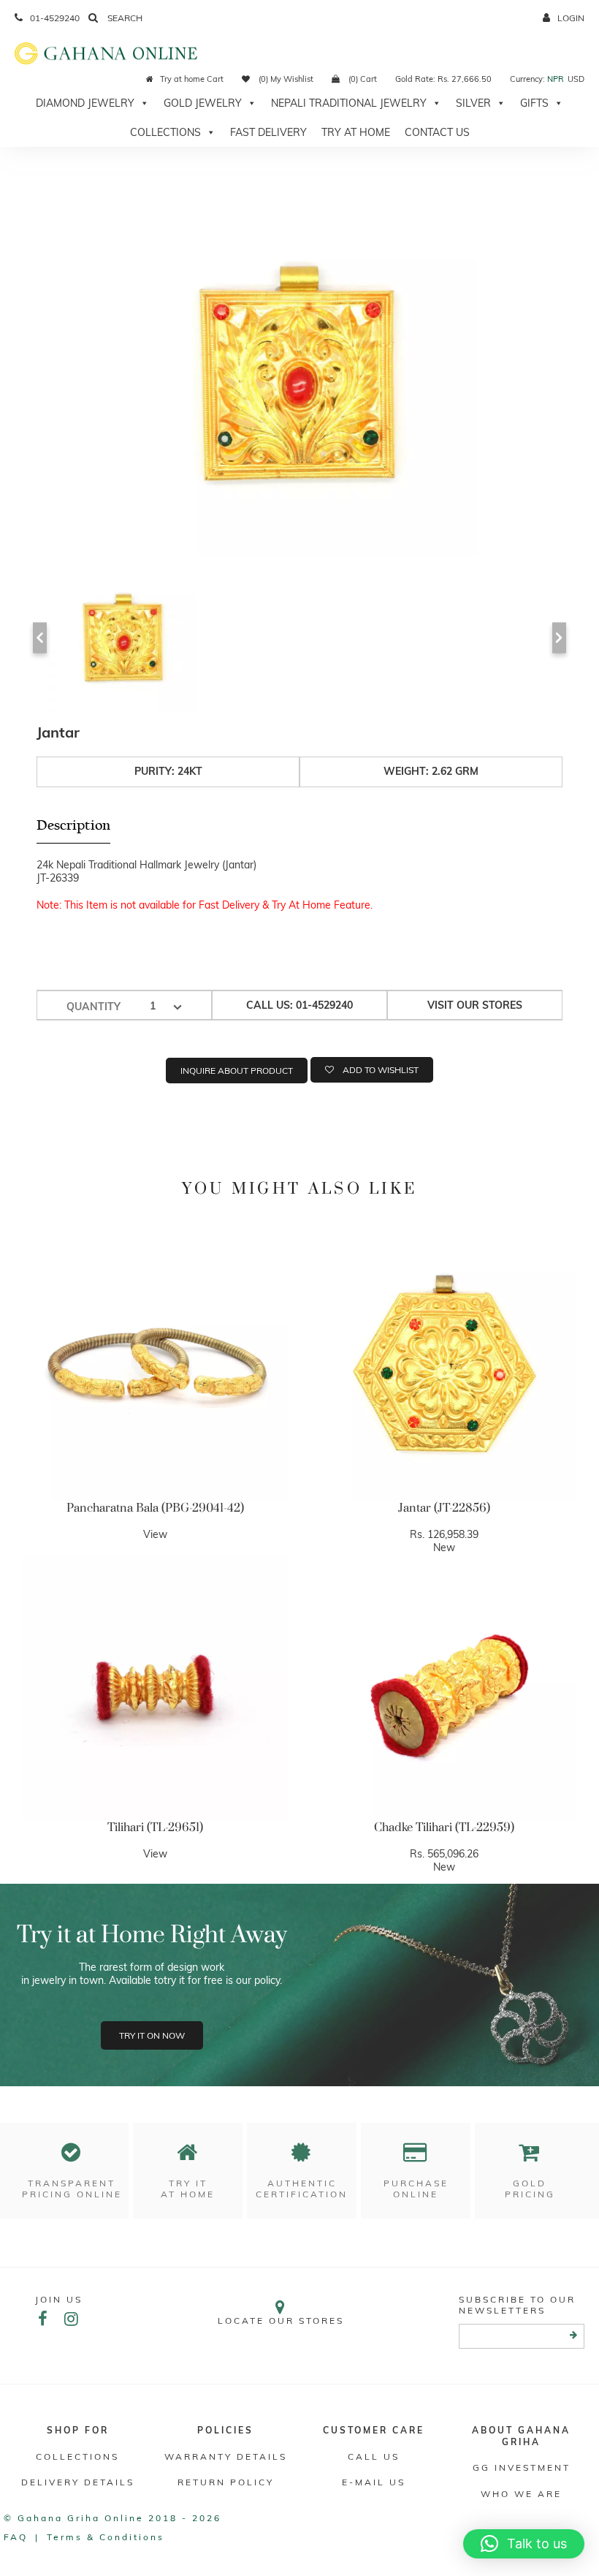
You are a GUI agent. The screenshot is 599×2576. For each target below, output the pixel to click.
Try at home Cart (192, 79)
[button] (524, 2544)
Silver (473, 103)
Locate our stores (281, 2321)
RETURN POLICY (226, 2482)
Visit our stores (475, 1005)
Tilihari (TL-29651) (155, 1827)
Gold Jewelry (203, 103)
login (571, 18)
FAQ (16, 2537)
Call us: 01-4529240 (299, 1005)
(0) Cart (362, 79)
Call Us (374, 2456)
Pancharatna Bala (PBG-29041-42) (155, 1508)
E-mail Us (374, 2482)
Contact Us (437, 132)
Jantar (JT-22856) (444, 1508)
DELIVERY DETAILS (78, 2482)
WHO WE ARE (521, 2494)
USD (576, 79)
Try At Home (356, 132)
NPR (556, 79)
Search (124, 18)
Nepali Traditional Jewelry (349, 103)
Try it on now (152, 2035)
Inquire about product (237, 1071)
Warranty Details (226, 2456)
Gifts (534, 103)
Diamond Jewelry (85, 103)
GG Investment (522, 2467)
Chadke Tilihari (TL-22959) (444, 1827)
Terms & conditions (106, 2537)
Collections (165, 132)
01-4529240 (55, 18)
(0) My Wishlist (285, 79)
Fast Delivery (268, 132)
